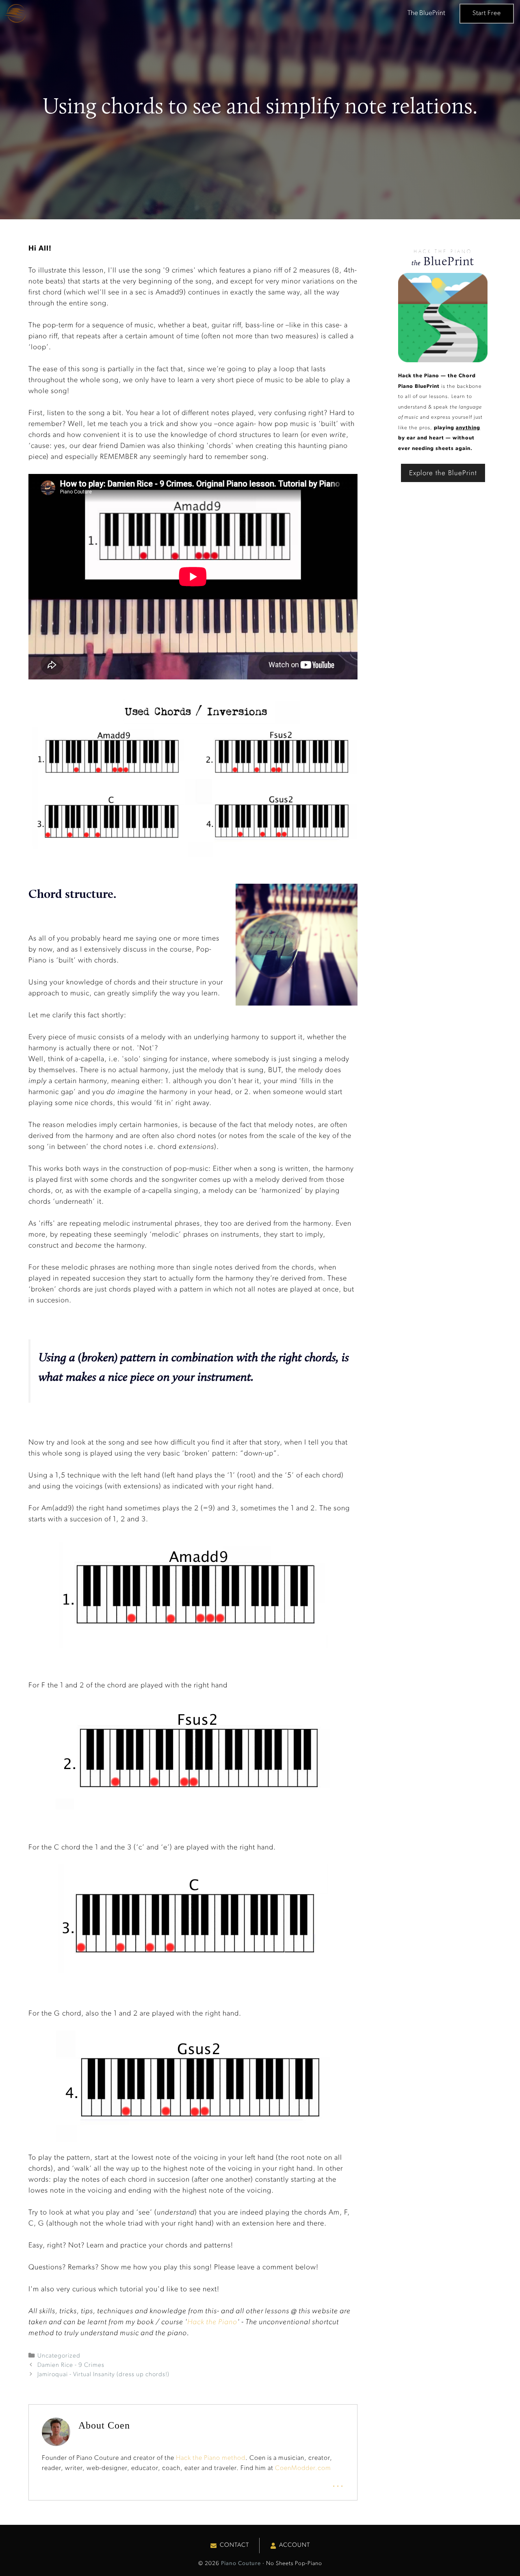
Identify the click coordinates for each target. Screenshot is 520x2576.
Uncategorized (59, 2356)
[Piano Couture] (15, 13)
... (338, 2483)
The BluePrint (426, 13)
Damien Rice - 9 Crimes (71, 2365)
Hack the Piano (212, 2323)
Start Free (487, 13)
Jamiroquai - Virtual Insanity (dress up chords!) (103, 2375)
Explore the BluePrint (443, 473)
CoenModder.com (303, 2468)
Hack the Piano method (211, 2458)
